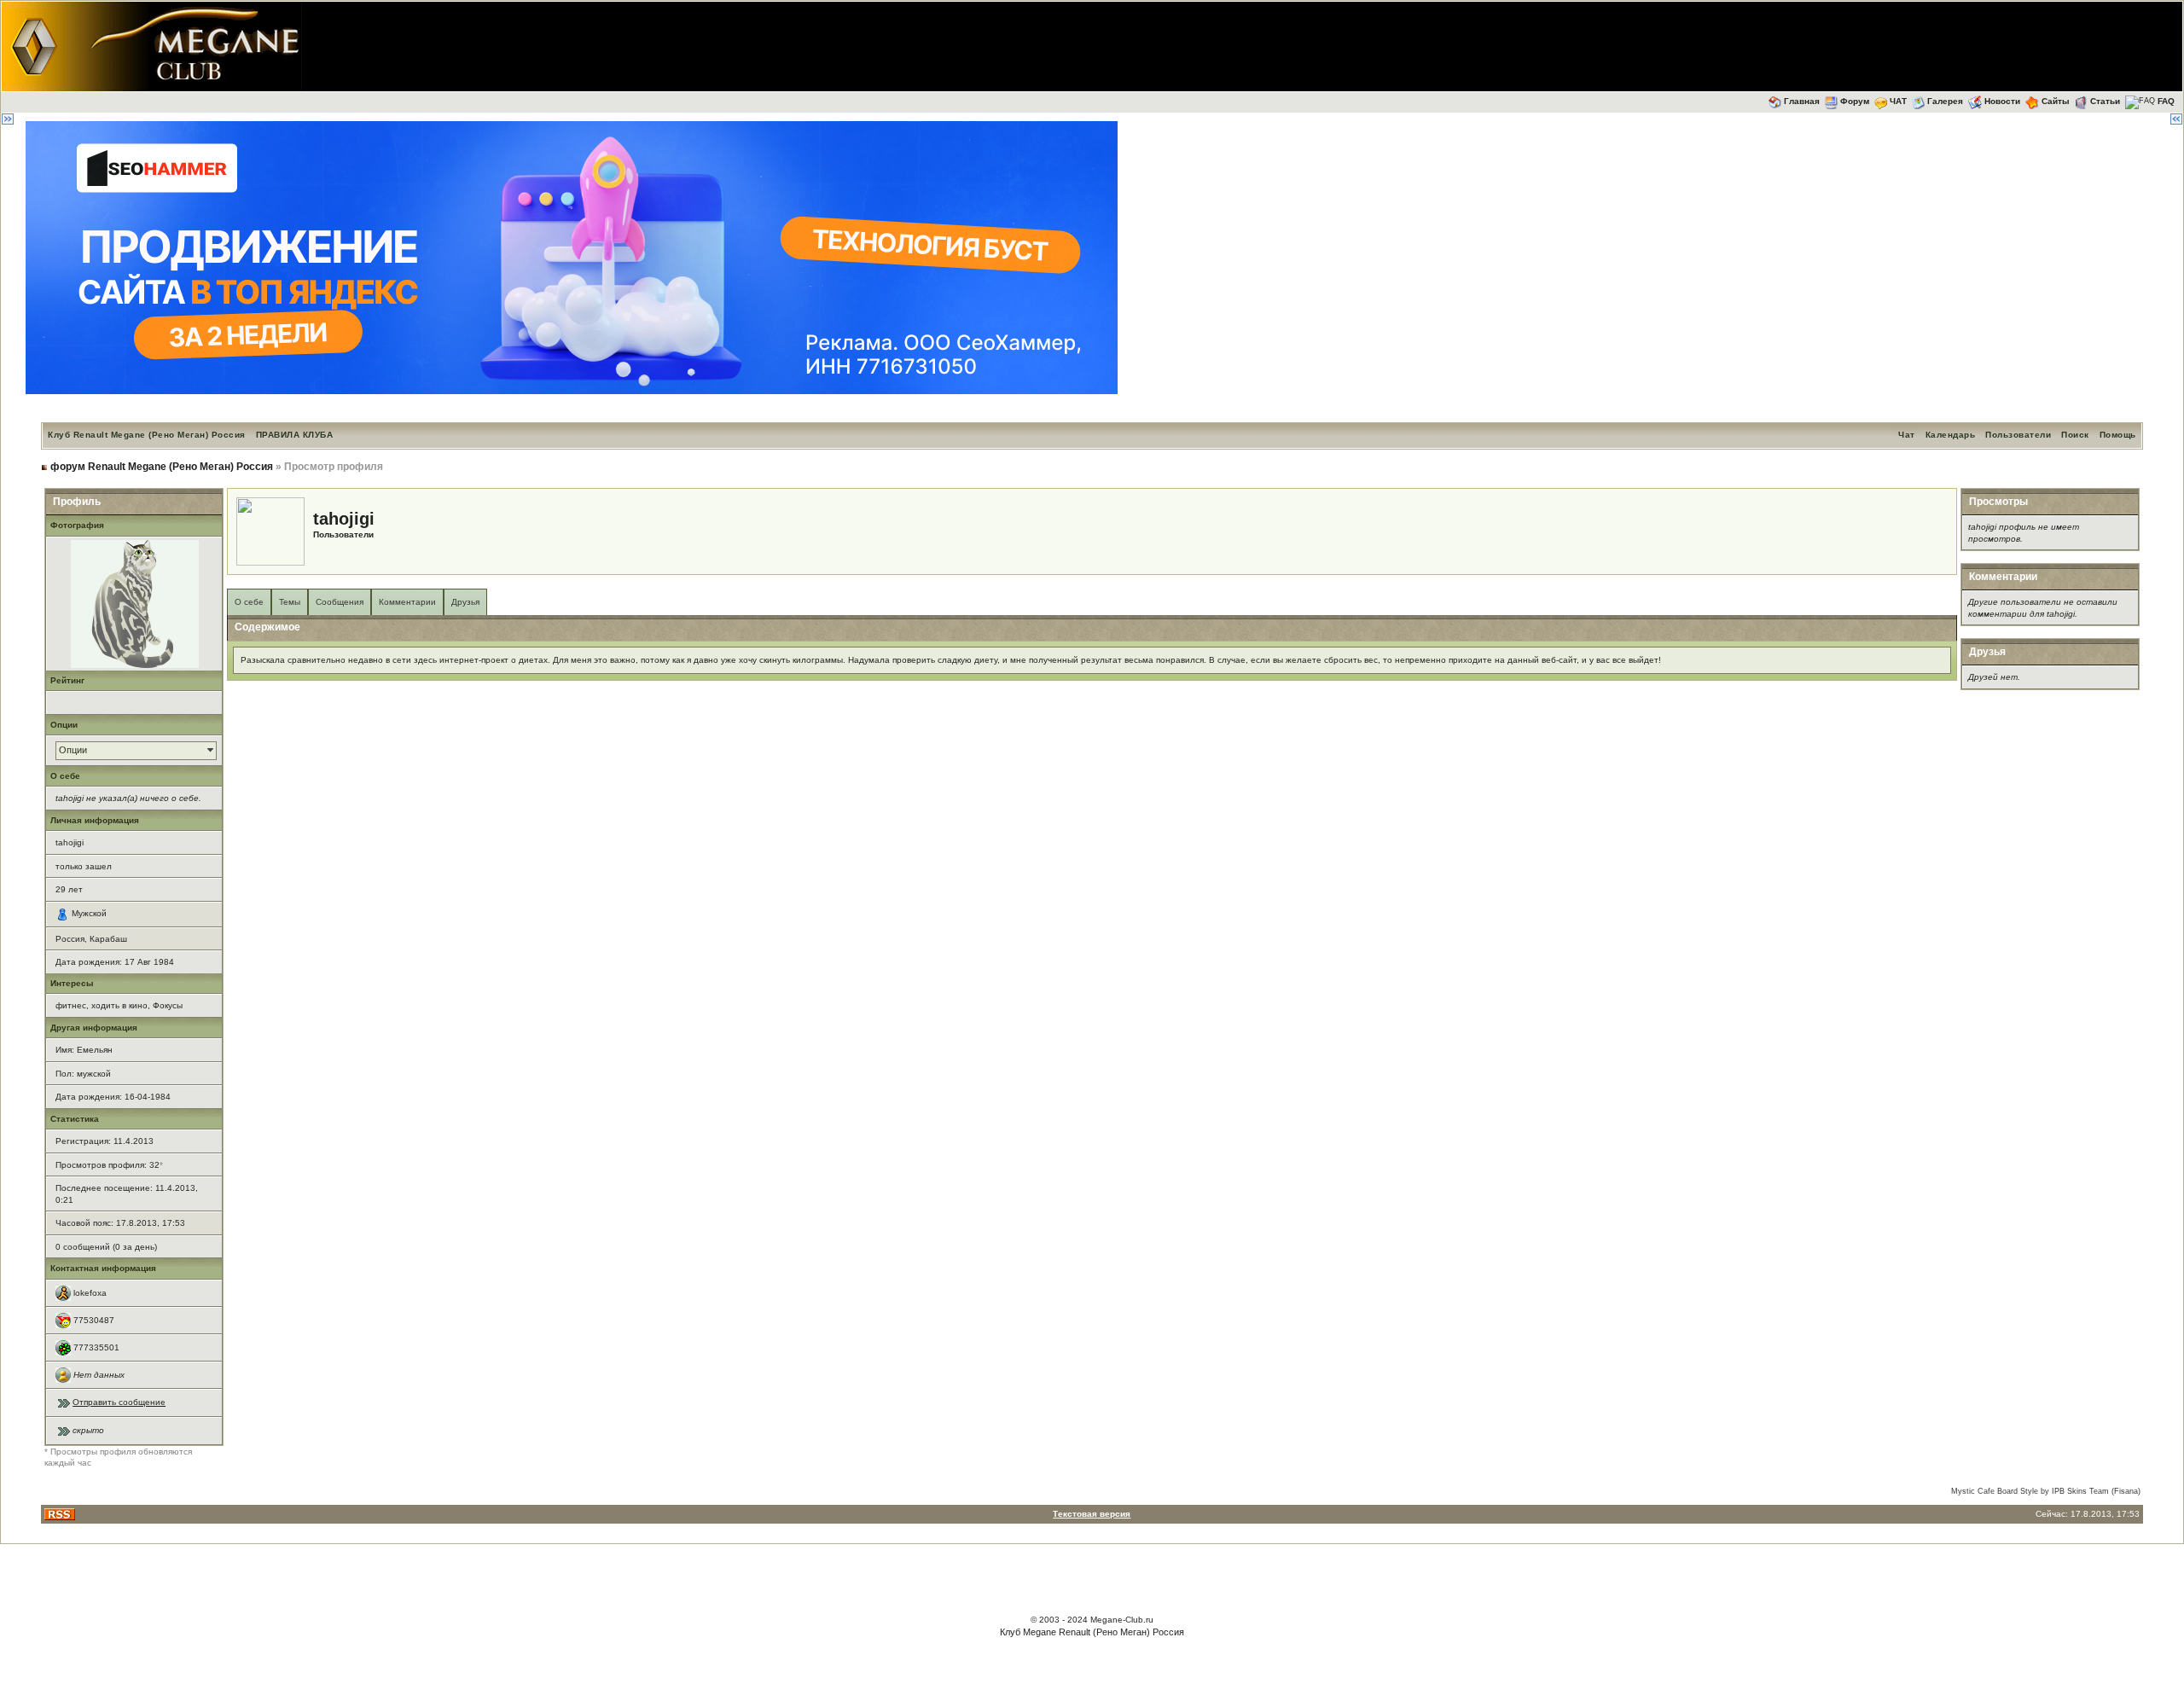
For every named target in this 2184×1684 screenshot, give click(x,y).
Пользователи (2018, 435)
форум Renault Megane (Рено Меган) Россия (162, 467)
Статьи (2105, 101)
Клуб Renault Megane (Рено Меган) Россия (147, 435)
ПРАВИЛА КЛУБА (295, 435)
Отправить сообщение (119, 1402)
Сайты (2056, 101)
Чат (1907, 435)
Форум (1855, 101)
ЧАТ (1898, 101)
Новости (2002, 101)
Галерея (1945, 101)
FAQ (2166, 101)
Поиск (2075, 435)
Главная (1802, 101)
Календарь (1951, 435)
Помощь (2118, 435)
